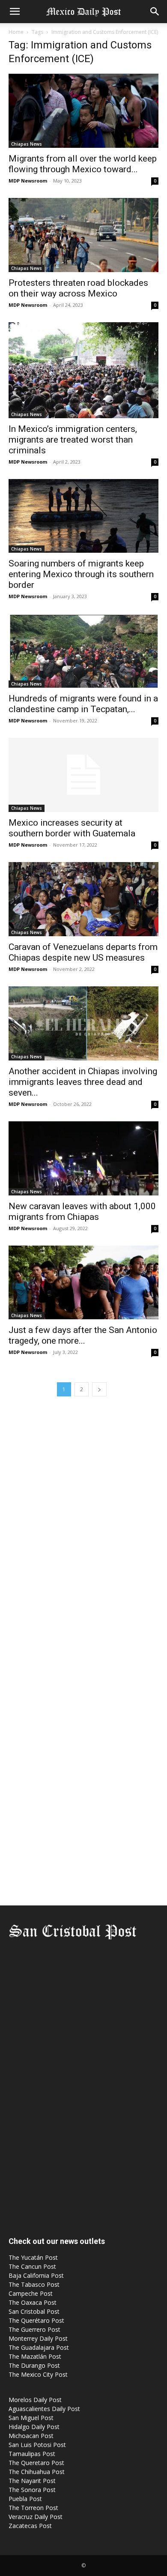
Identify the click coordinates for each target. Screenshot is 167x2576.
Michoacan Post (31, 2436)
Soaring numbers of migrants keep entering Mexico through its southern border (81, 574)
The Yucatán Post (33, 2257)
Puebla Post (25, 2499)
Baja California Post (36, 2275)
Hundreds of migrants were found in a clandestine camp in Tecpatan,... (83, 704)
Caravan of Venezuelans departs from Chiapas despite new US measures (83, 952)
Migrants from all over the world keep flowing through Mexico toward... (83, 164)
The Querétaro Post (36, 2320)
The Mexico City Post (38, 2374)
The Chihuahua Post (37, 2472)
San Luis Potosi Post (37, 2445)
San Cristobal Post (34, 2311)
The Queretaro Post (36, 2463)
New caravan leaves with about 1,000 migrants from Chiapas (82, 1212)
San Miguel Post (31, 2418)
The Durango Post (34, 2365)
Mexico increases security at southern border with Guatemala (72, 828)
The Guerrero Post (34, 2329)
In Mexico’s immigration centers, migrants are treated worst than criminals (73, 440)
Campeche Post (31, 2293)
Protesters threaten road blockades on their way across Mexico (78, 288)
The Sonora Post (32, 2490)
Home (16, 32)
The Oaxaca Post (33, 2302)
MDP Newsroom (28, 181)
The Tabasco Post (34, 2284)
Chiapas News (27, 144)
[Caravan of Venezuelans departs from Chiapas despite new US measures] (83, 899)
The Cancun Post (32, 2266)
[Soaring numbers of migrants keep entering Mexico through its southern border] (83, 516)
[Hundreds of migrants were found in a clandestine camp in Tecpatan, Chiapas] (83, 651)
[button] (15, 12)
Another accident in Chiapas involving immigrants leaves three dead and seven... (83, 1082)
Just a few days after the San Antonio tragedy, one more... (83, 1335)
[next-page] (99, 1389)
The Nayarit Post (32, 2481)
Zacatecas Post (30, 2526)
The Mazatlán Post (35, 2356)
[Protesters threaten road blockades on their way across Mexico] (83, 235)
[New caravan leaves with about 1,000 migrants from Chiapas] (83, 1158)
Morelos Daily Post (35, 2400)
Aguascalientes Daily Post (44, 2409)
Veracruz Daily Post (36, 2517)
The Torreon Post (33, 2508)
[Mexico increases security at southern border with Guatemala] (83, 775)
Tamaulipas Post (32, 2454)
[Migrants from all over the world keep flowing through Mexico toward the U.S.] (83, 111)
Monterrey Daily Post (38, 2338)
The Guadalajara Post (39, 2347)
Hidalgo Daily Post (34, 2427)
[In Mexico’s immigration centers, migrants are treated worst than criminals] (83, 370)
